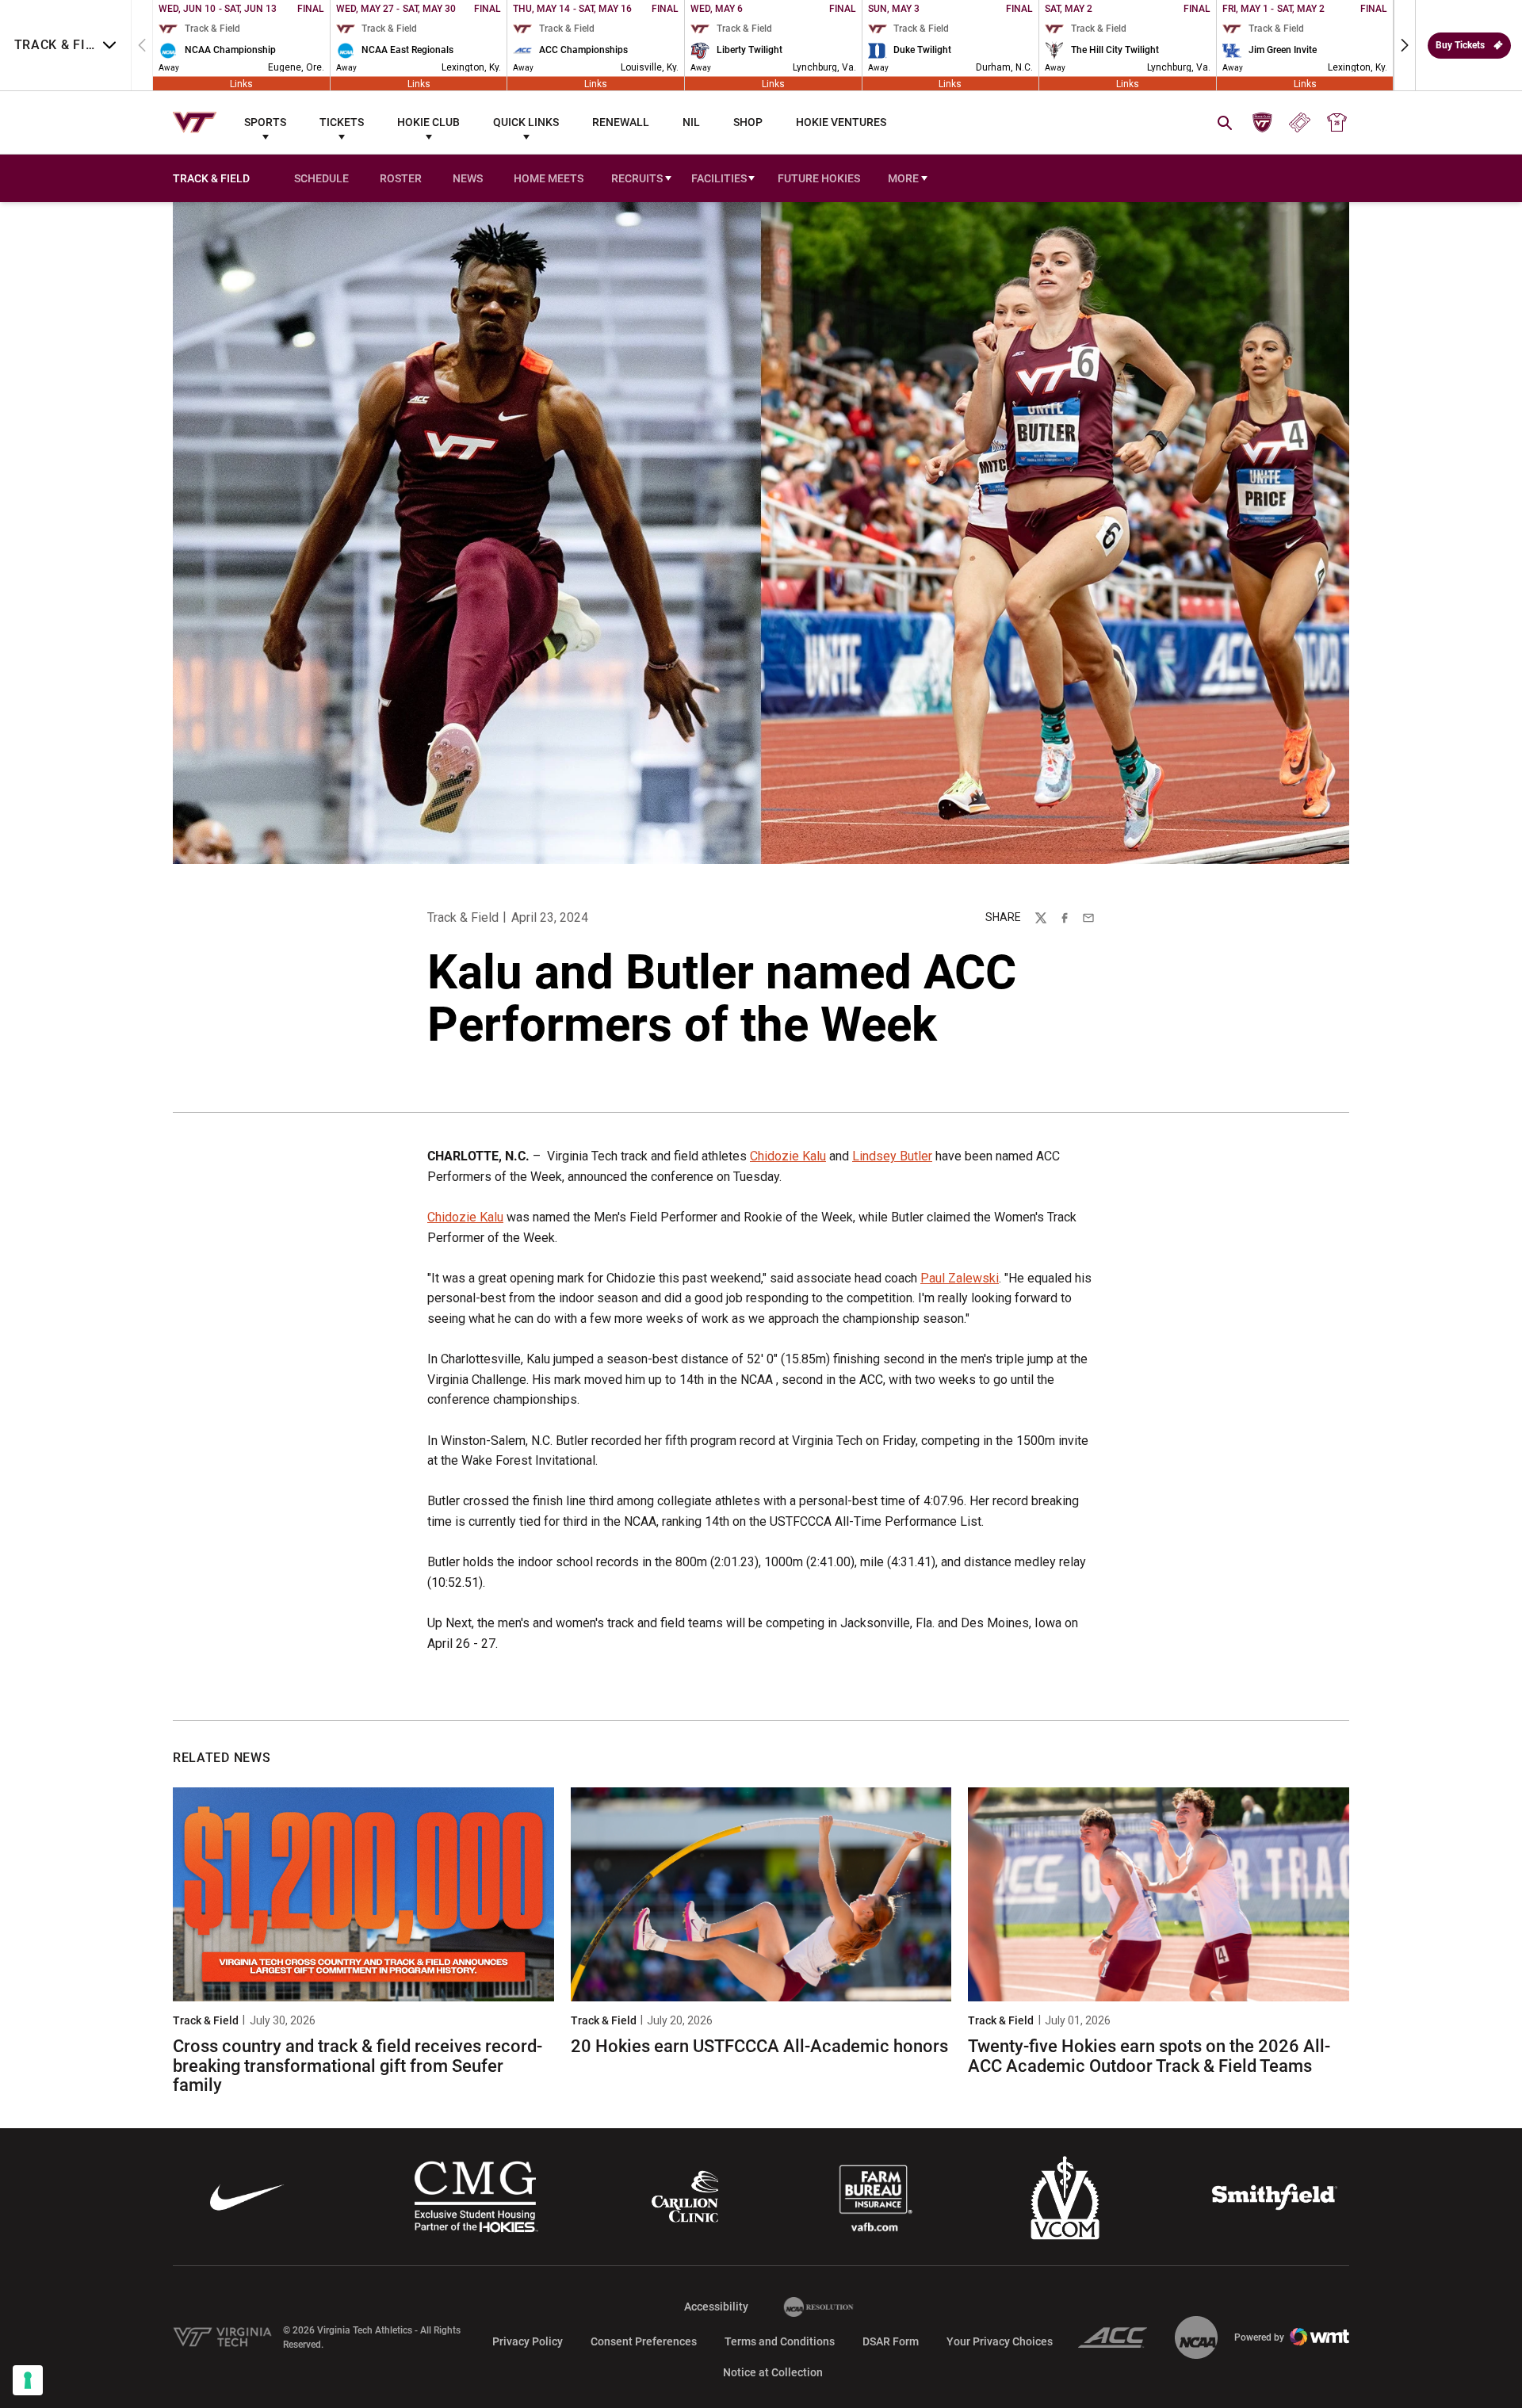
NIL (691, 122)
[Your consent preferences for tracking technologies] (28, 2380)
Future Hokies (819, 178)
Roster (401, 178)
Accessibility (716, 2306)
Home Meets (549, 178)
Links (241, 83)
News (468, 178)
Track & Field (463, 917)
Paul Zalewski (960, 1278)
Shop (748, 122)
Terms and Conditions (780, 2341)
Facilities (719, 178)
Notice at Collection (773, 2372)
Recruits (637, 178)
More (903, 178)
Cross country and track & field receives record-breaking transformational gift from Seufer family (358, 2065)
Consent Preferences (644, 2341)
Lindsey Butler (892, 1156)
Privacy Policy (528, 2341)
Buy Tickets (1460, 45)
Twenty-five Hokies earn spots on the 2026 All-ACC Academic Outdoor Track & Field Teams (1149, 2056)
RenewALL (621, 122)
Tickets (342, 122)
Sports (265, 122)
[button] (1405, 45)
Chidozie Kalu (788, 1156)
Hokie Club (428, 122)
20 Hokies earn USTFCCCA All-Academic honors (759, 2046)
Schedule (321, 178)
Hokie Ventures (841, 122)
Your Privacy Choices (1000, 2341)
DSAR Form (891, 2341)
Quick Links (526, 122)
